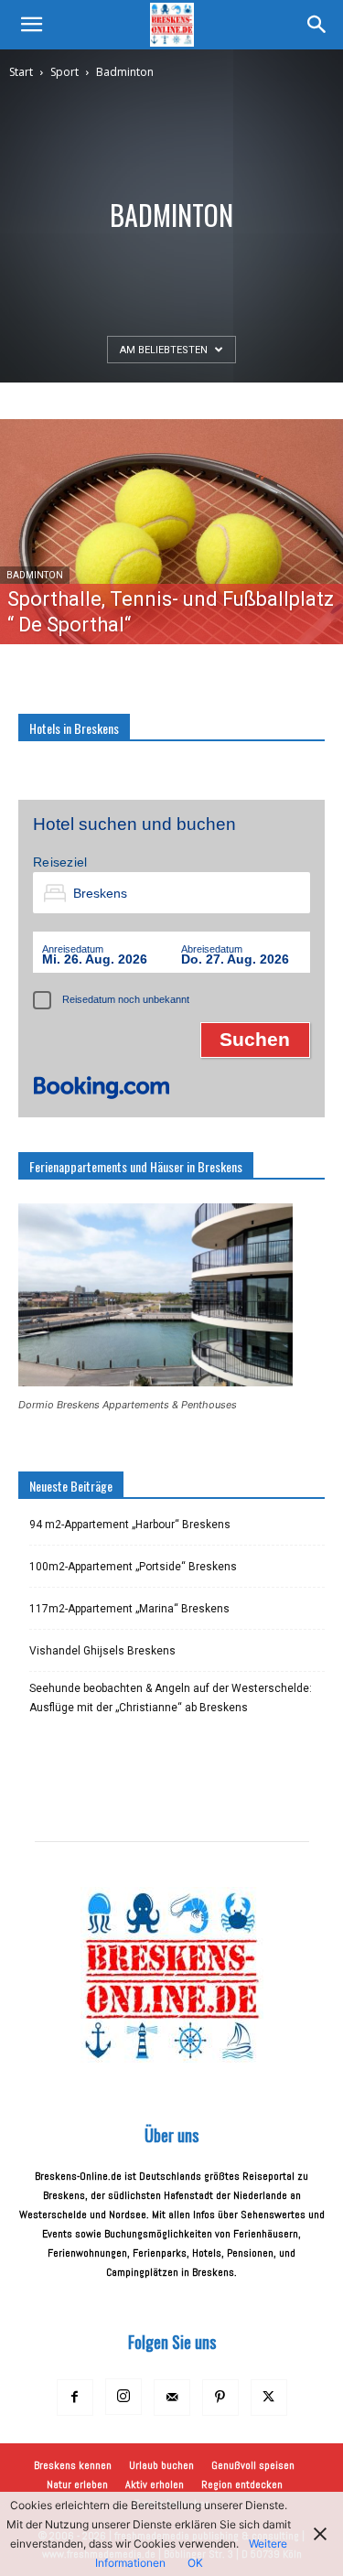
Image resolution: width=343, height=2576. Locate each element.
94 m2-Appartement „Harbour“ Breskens (130, 1525)
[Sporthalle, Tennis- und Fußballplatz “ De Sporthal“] (171, 532)
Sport (64, 72)
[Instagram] (123, 2397)
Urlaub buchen (161, 2465)
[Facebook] (75, 2398)
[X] (269, 2398)
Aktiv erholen (155, 2484)
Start (21, 72)
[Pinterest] (220, 2398)
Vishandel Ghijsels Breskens (102, 1651)
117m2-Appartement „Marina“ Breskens (129, 1609)
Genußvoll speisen (253, 2465)
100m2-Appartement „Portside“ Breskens (133, 1567)
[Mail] (172, 2398)
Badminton (35, 575)
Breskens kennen (73, 2465)
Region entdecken (242, 2484)
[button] (31, 25)
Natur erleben (77, 2484)
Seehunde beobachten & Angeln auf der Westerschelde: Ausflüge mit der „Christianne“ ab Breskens (171, 1698)
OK (195, 2563)
